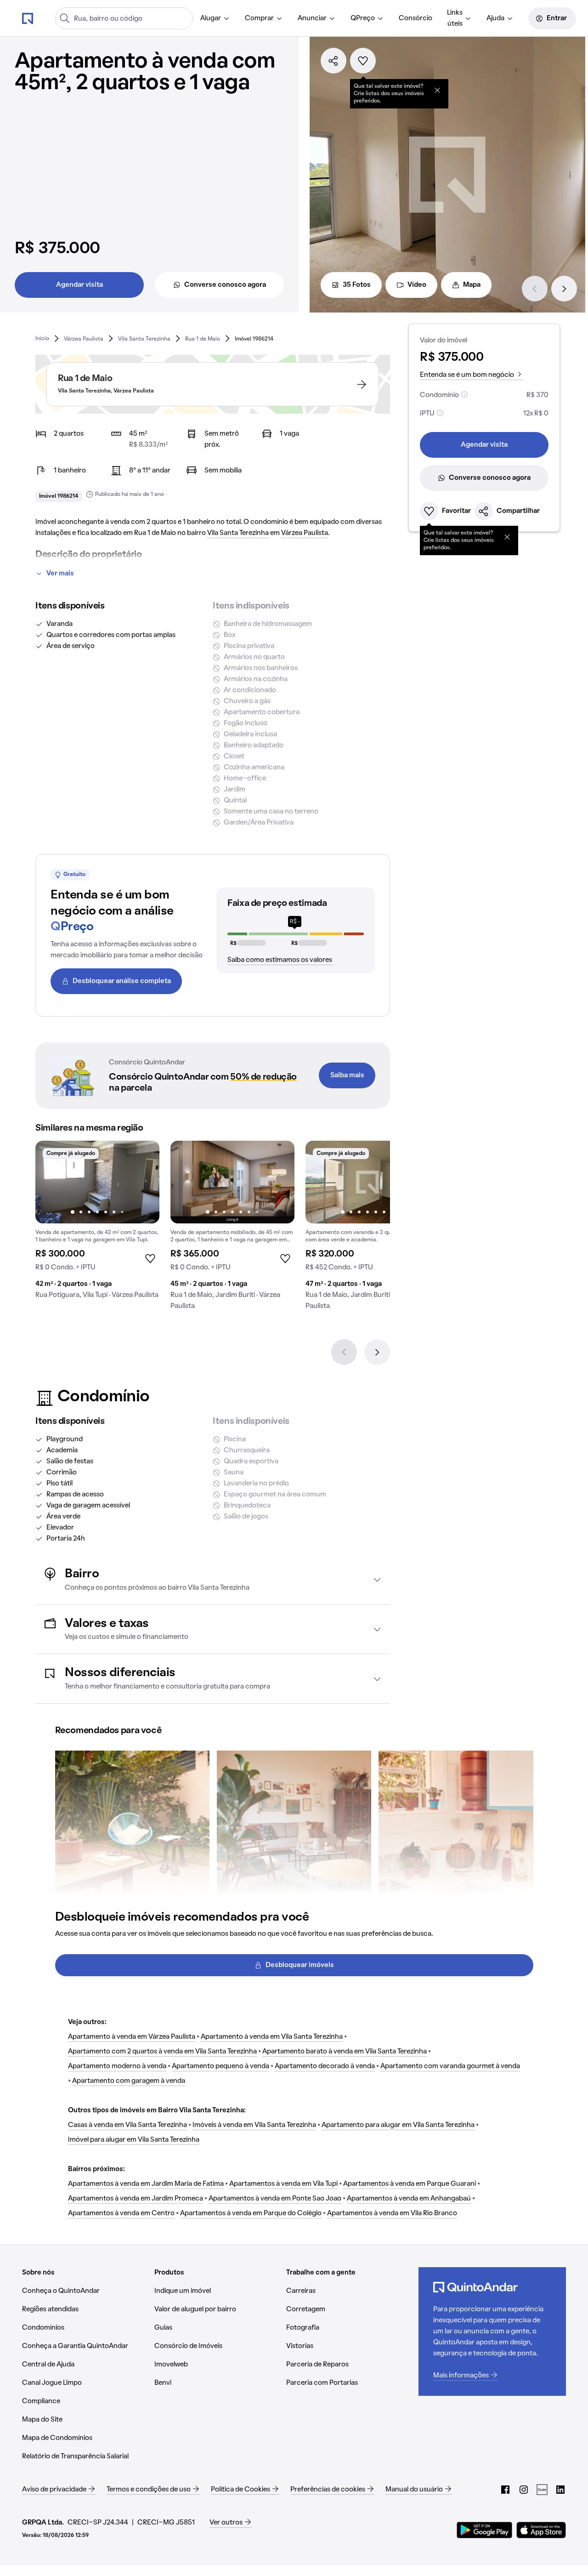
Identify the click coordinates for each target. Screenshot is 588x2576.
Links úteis (455, 18)
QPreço (363, 18)
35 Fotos (357, 285)
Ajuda (495, 18)
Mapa (472, 285)
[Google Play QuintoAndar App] (485, 2530)
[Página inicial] (28, 18)
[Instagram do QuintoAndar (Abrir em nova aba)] (524, 2490)
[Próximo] (564, 289)
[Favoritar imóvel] (363, 61)
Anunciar (312, 18)
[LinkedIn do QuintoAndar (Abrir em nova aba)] (560, 2490)
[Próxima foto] (143, 1182)
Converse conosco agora (225, 285)
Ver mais (60, 574)
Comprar (259, 18)
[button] (213, 1580)
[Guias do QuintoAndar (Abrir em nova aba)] (542, 2490)
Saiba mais (347, 1075)
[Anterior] (535, 289)
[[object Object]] (437, 90)
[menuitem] (215, 18)
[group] (97, 1223)
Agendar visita (79, 285)
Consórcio (416, 18)
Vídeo (417, 285)
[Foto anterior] (52, 1182)
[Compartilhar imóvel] (334, 61)
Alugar (211, 18)
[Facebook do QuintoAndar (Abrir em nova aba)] (505, 2490)
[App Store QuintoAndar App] (541, 2530)
